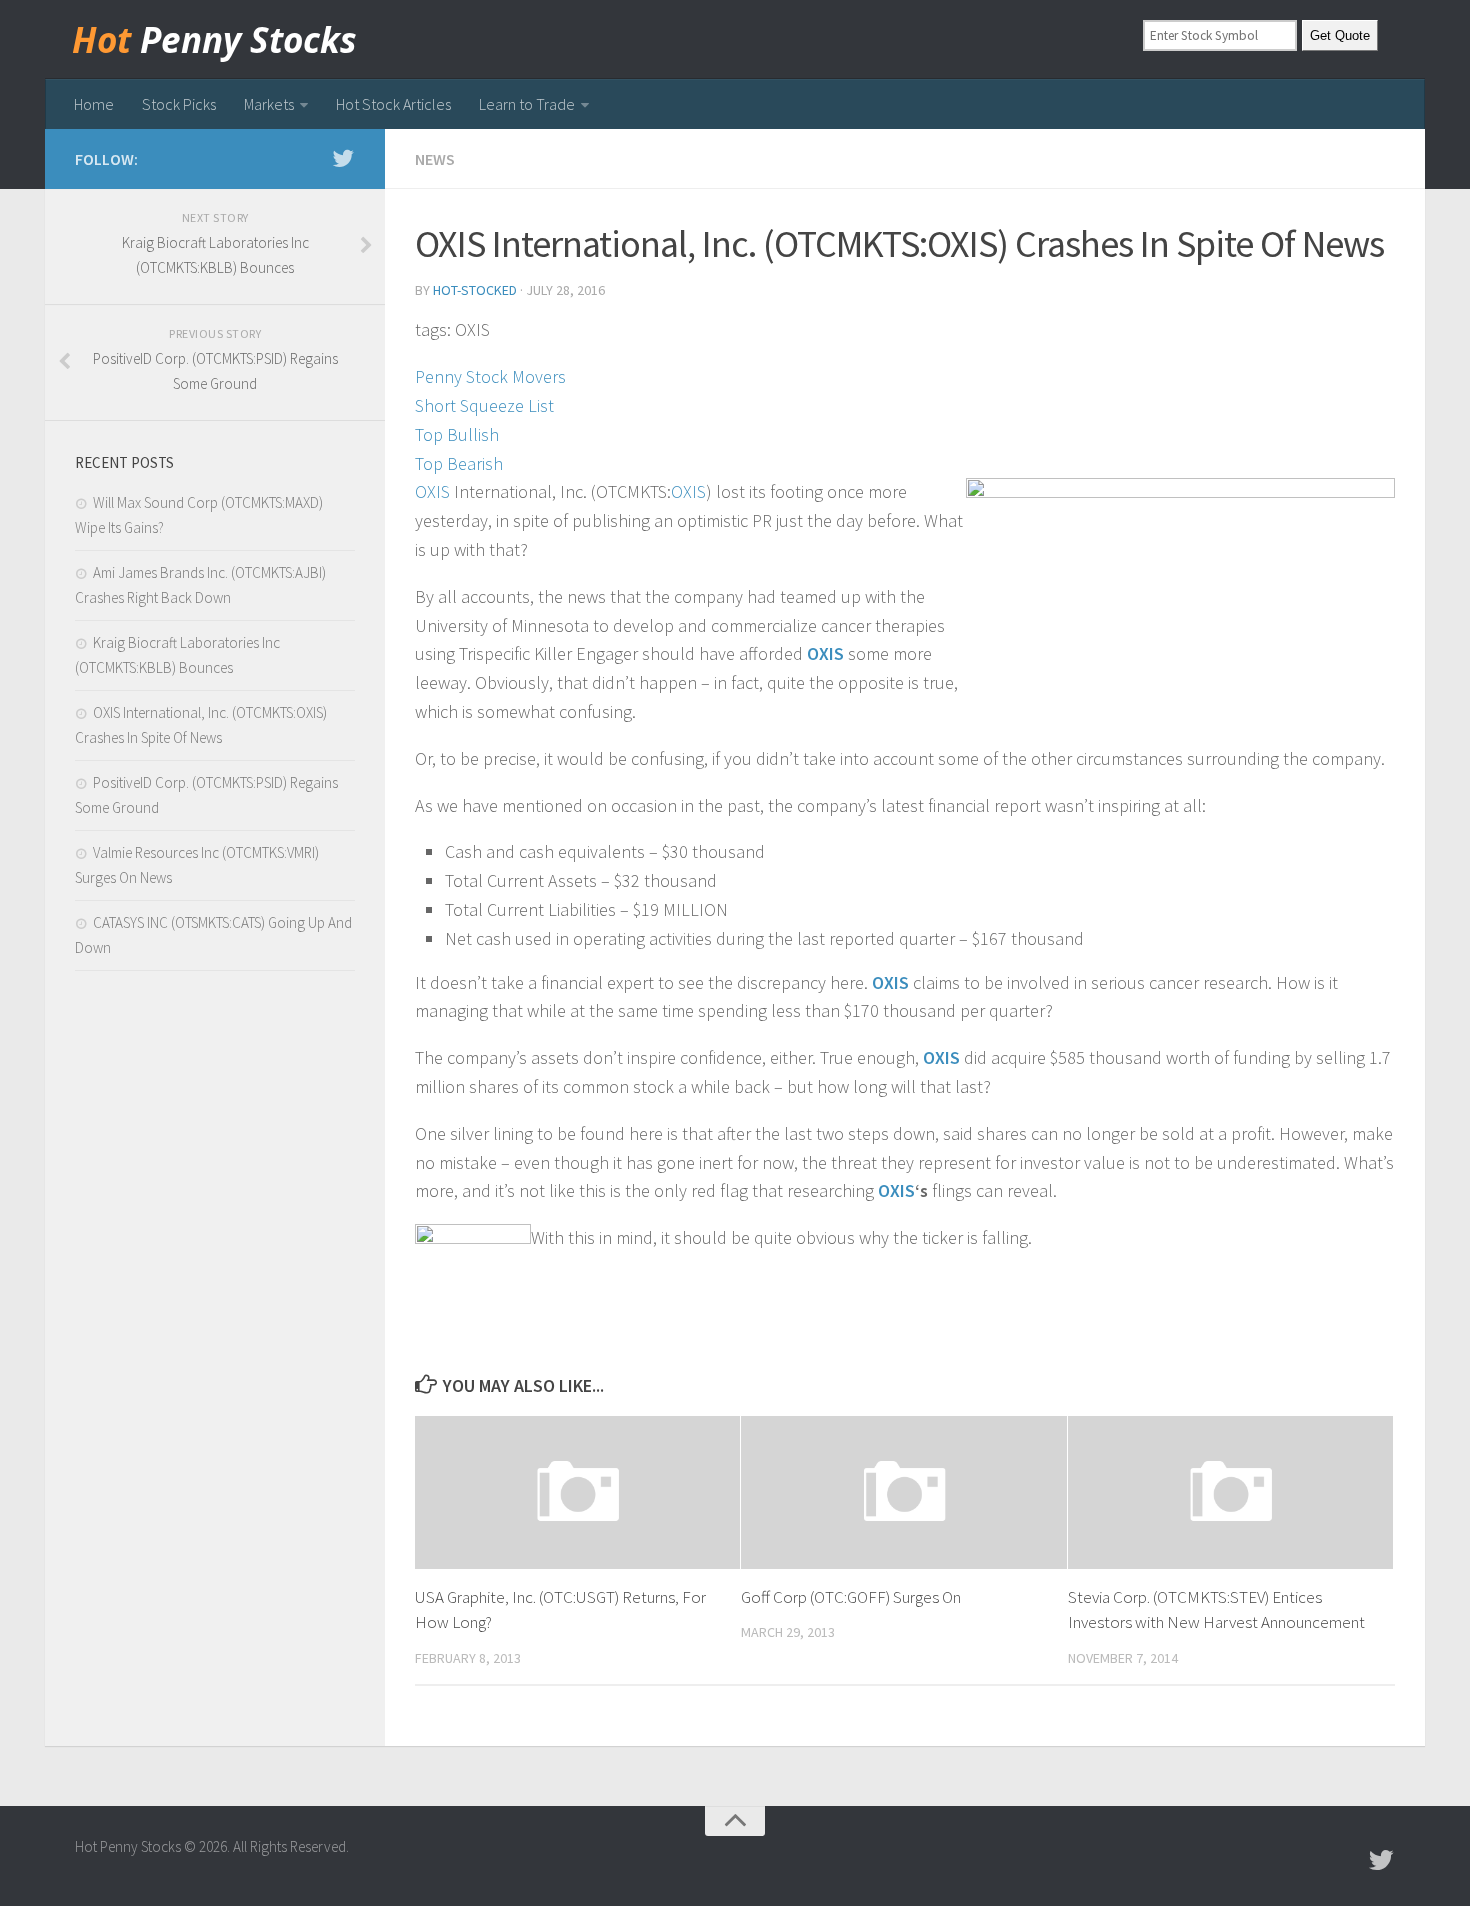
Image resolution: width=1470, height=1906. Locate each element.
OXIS (432, 491)
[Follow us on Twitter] (343, 158)
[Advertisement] (215, 1321)
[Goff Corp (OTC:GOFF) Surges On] (903, 1492)
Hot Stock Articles (393, 104)
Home (94, 104)
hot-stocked (475, 290)
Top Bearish (459, 463)
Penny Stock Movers (490, 376)
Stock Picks (179, 104)
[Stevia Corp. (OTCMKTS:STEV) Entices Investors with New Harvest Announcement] (1230, 1492)
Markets (269, 104)
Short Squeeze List (484, 405)
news (435, 159)
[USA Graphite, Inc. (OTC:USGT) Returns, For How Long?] (577, 1492)
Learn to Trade (527, 104)
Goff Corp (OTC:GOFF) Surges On (851, 1597)
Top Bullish (457, 434)
